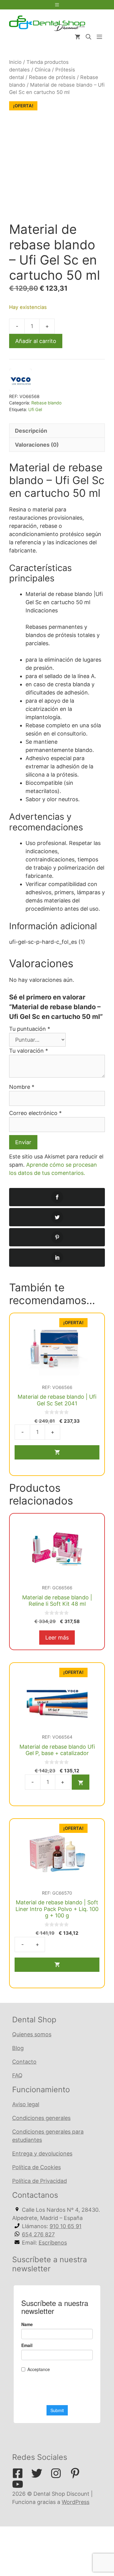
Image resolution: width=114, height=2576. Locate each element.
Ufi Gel (35, 409)
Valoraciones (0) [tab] (37, 445)
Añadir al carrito (36, 341)
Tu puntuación (30, 1029)
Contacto (24, 2062)
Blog (18, 2048)
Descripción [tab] (31, 431)
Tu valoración (29, 1051)
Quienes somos (32, 2034)
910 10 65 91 (66, 2226)
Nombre (22, 1087)
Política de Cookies (36, 2167)
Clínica (43, 70)
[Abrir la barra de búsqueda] (88, 37)
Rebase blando (47, 403)
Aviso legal (26, 2104)
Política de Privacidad (40, 2181)
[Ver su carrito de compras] (78, 37)
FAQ (17, 2075)
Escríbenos (53, 2243)
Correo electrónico (35, 1113)
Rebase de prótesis (52, 77)
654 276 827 (38, 2234)
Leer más (57, 1638)
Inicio (15, 62)
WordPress (76, 2502)
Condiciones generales (41, 2118)
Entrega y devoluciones (42, 2154)
